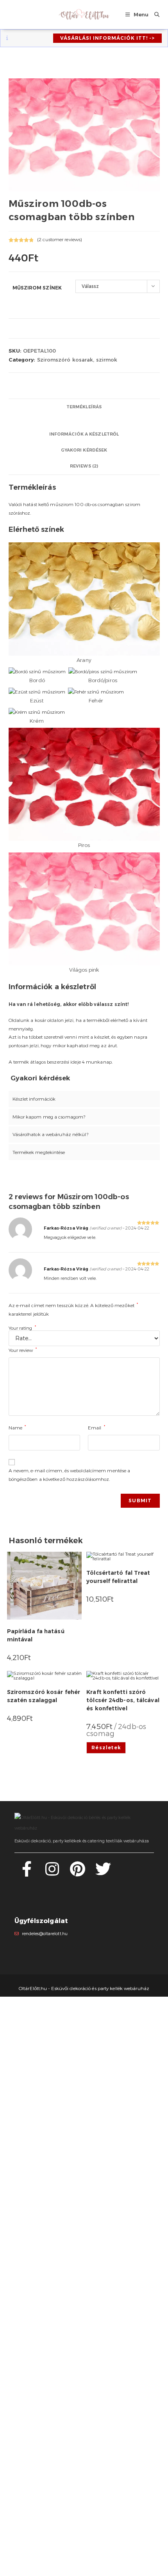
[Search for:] (154, 14)
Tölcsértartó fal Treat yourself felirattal (118, 1577)
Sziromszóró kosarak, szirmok (77, 360)
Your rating (22, 1328)
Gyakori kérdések (84, 450)
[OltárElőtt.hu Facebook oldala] (27, 1873)
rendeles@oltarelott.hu (45, 1934)
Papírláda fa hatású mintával (36, 1635)
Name (17, 1427)
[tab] (84, 407)
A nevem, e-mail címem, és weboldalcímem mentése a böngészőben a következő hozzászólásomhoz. (70, 1475)
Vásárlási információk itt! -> (107, 38)
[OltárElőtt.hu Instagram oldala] (52, 1873)
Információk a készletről (84, 434)
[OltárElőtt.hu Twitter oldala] (103, 1873)
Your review (23, 1350)
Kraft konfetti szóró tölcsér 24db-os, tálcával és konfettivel (123, 1700)
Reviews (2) (84, 466)
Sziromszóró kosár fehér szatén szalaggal (44, 1696)
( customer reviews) (60, 239)
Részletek (106, 1748)
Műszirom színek (37, 288)
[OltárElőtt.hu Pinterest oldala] (78, 1873)
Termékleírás (84, 407)
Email (97, 1427)
